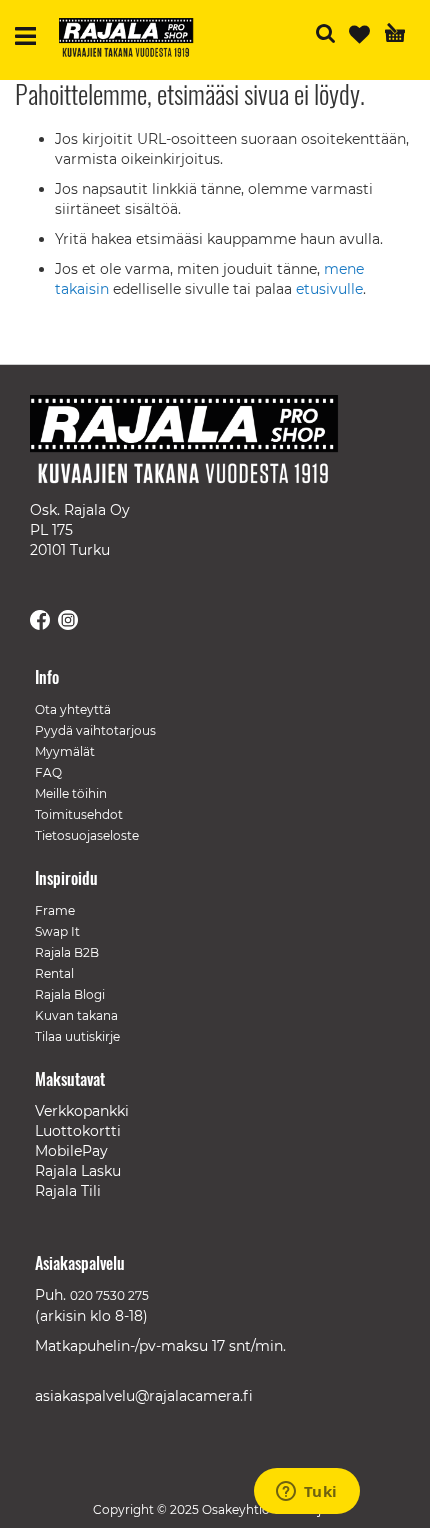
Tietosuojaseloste (87, 835)
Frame (55, 910)
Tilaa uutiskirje (77, 1036)
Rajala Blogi (70, 994)
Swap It (57, 931)
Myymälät (65, 751)
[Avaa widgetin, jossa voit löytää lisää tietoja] (306, 1493)
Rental (54, 973)
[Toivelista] (359, 34)
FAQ (48, 772)
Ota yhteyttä (73, 709)
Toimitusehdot (79, 814)
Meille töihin (71, 793)
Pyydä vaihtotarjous (95, 730)
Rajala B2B (67, 952)
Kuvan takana (76, 1015)
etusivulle (329, 289)
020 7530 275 (109, 1295)
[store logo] (134, 40)
